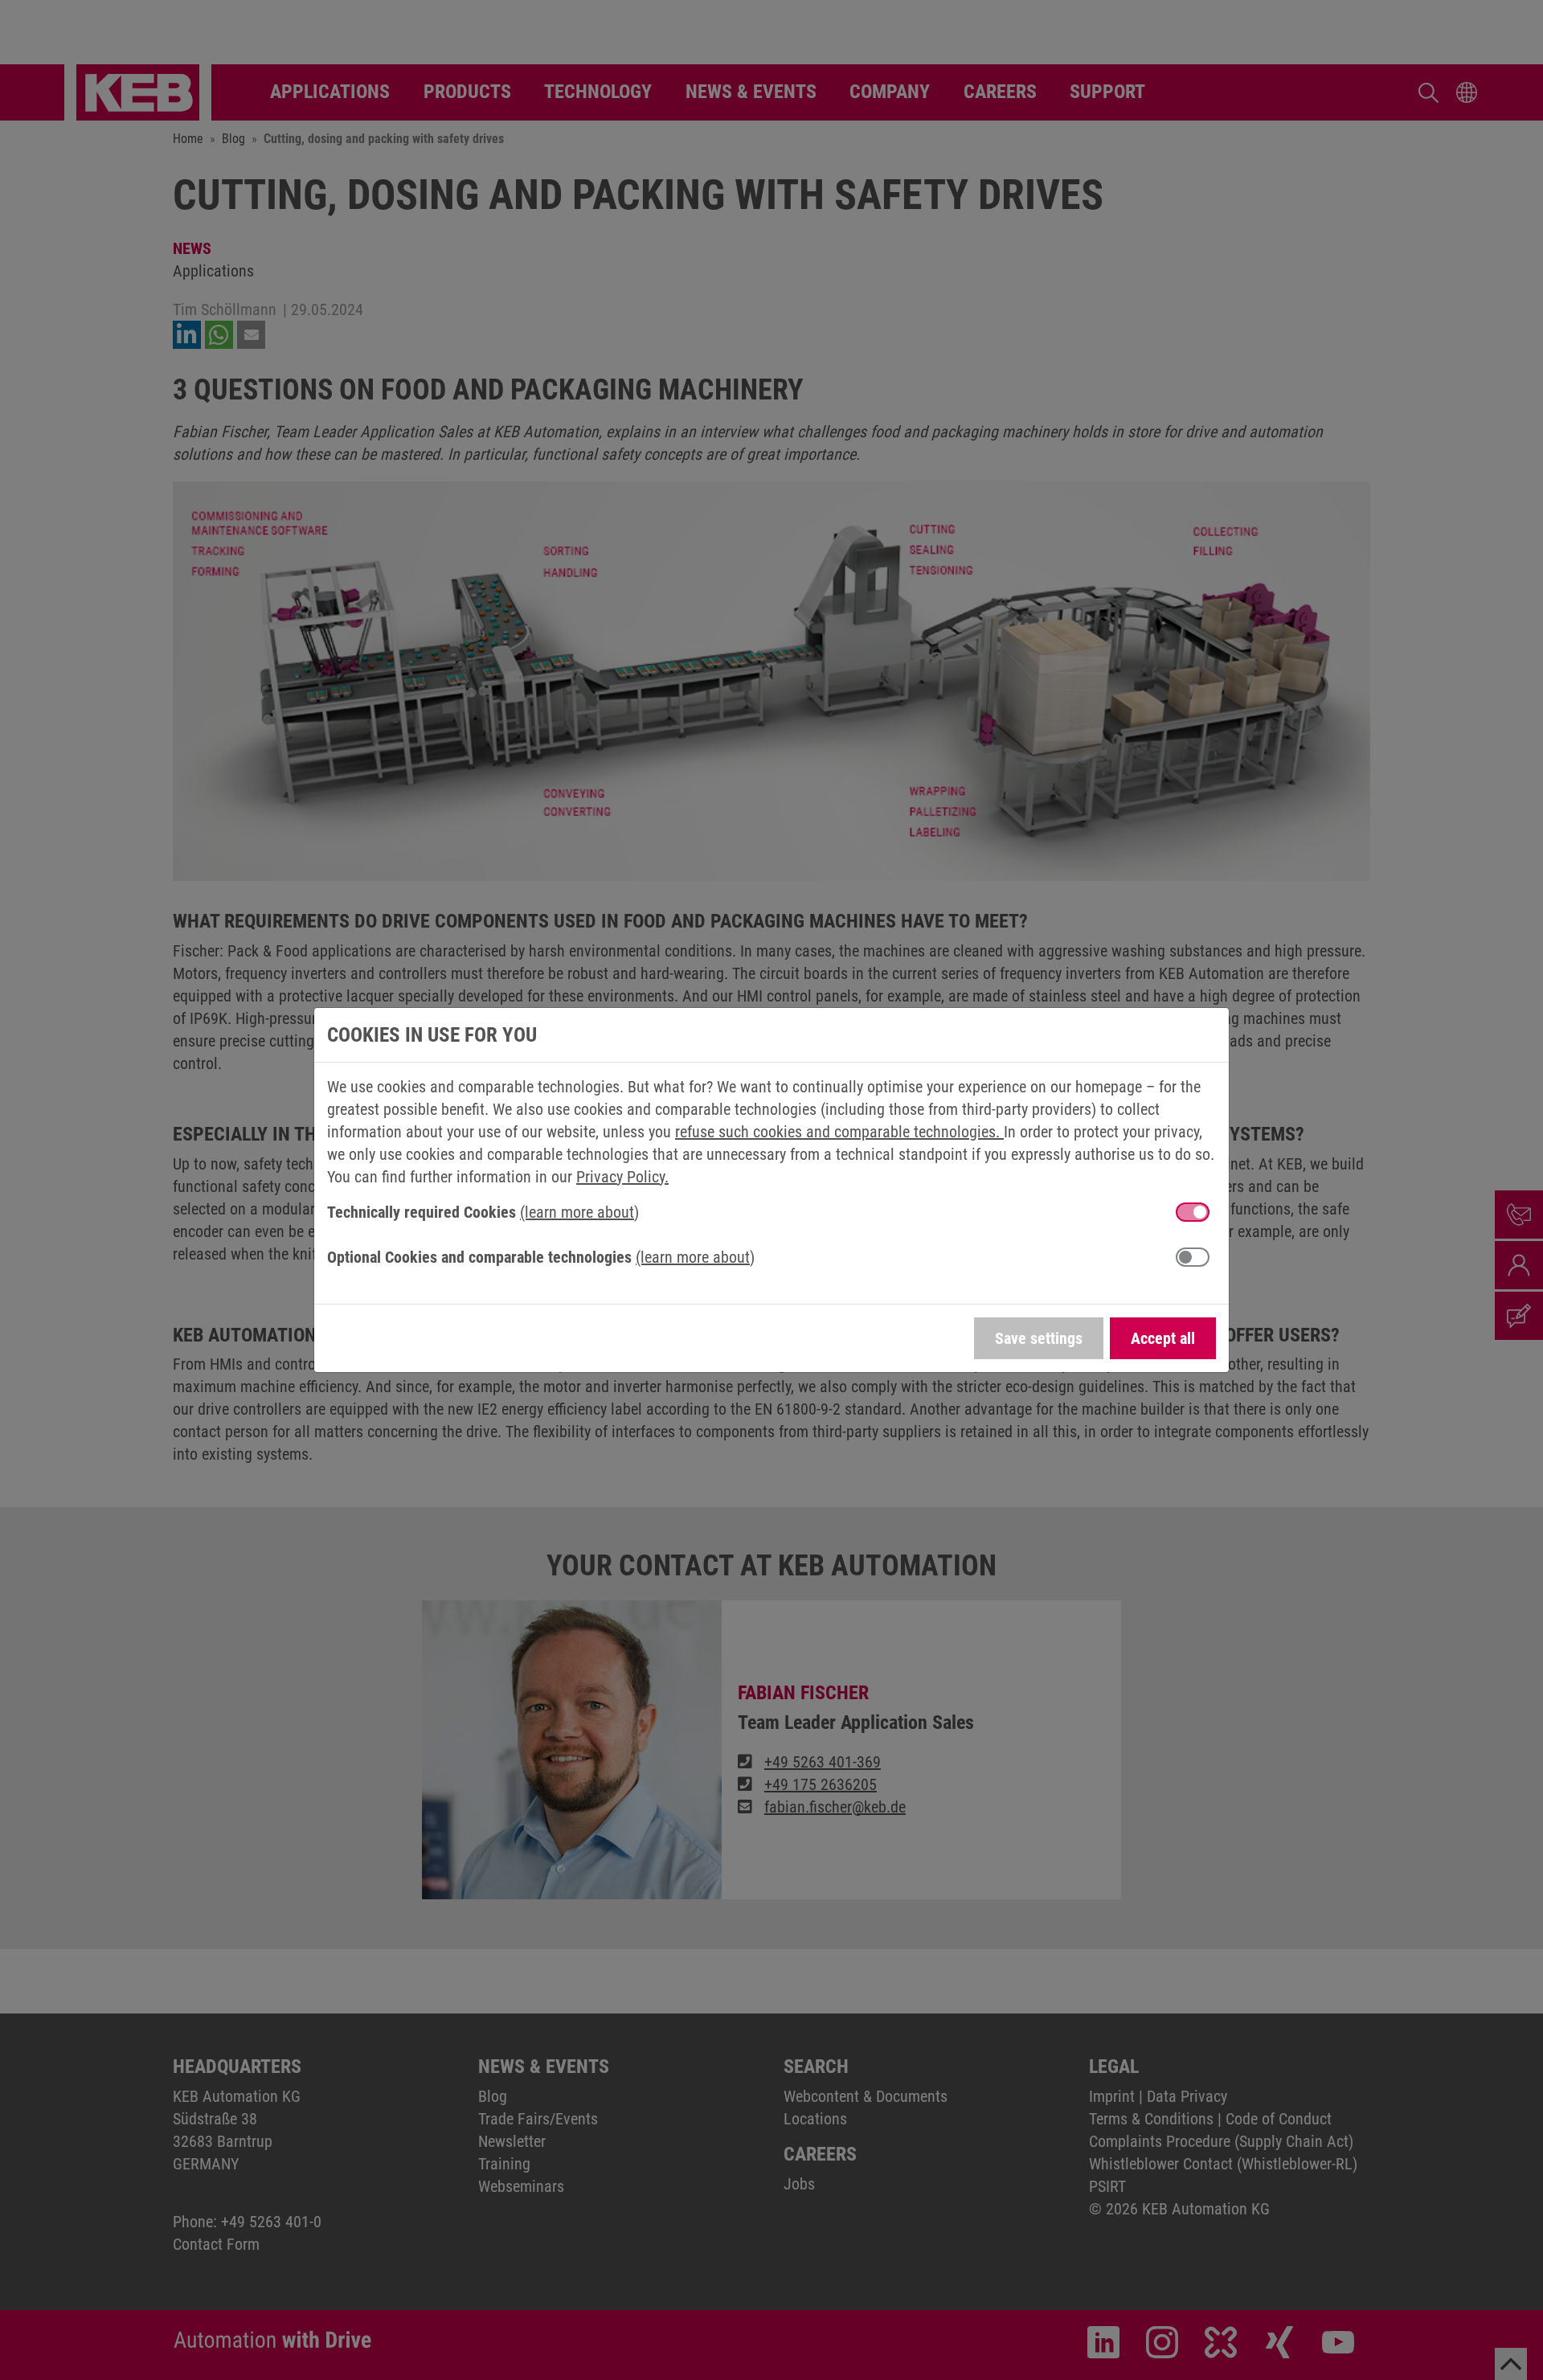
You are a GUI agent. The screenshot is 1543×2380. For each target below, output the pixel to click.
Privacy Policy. (622, 1177)
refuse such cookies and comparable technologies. (839, 1132)
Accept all (1163, 1338)
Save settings (1039, 1338)
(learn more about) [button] (579, 1212)
